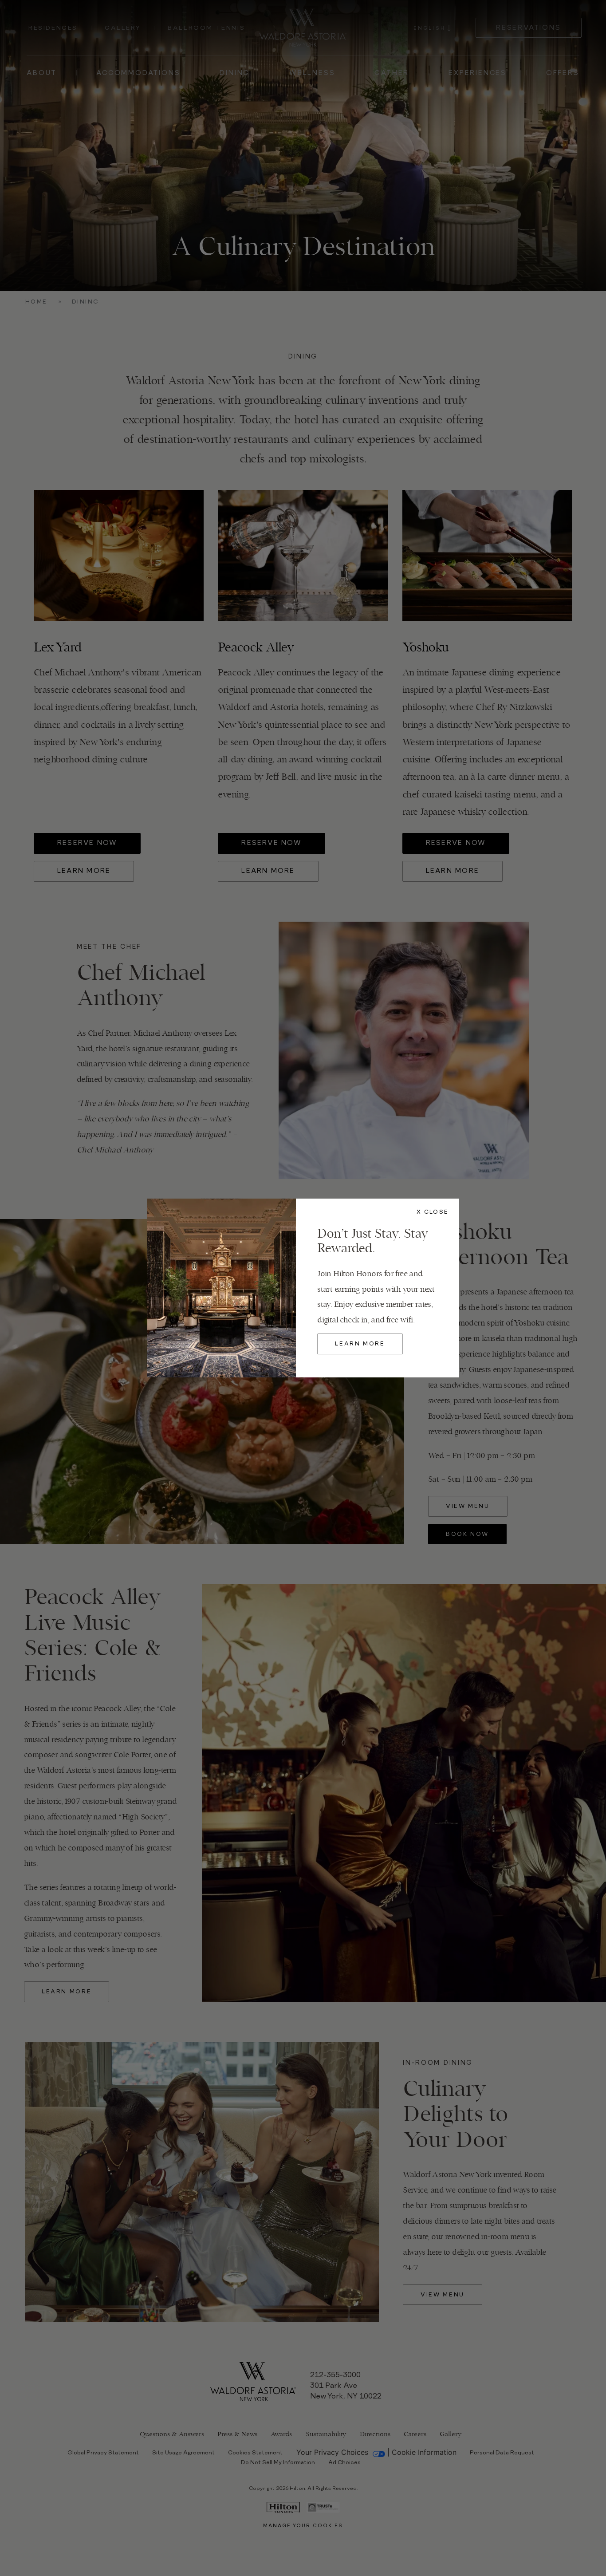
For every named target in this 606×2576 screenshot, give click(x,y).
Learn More (360, 1344)
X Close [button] (433, 1212)
